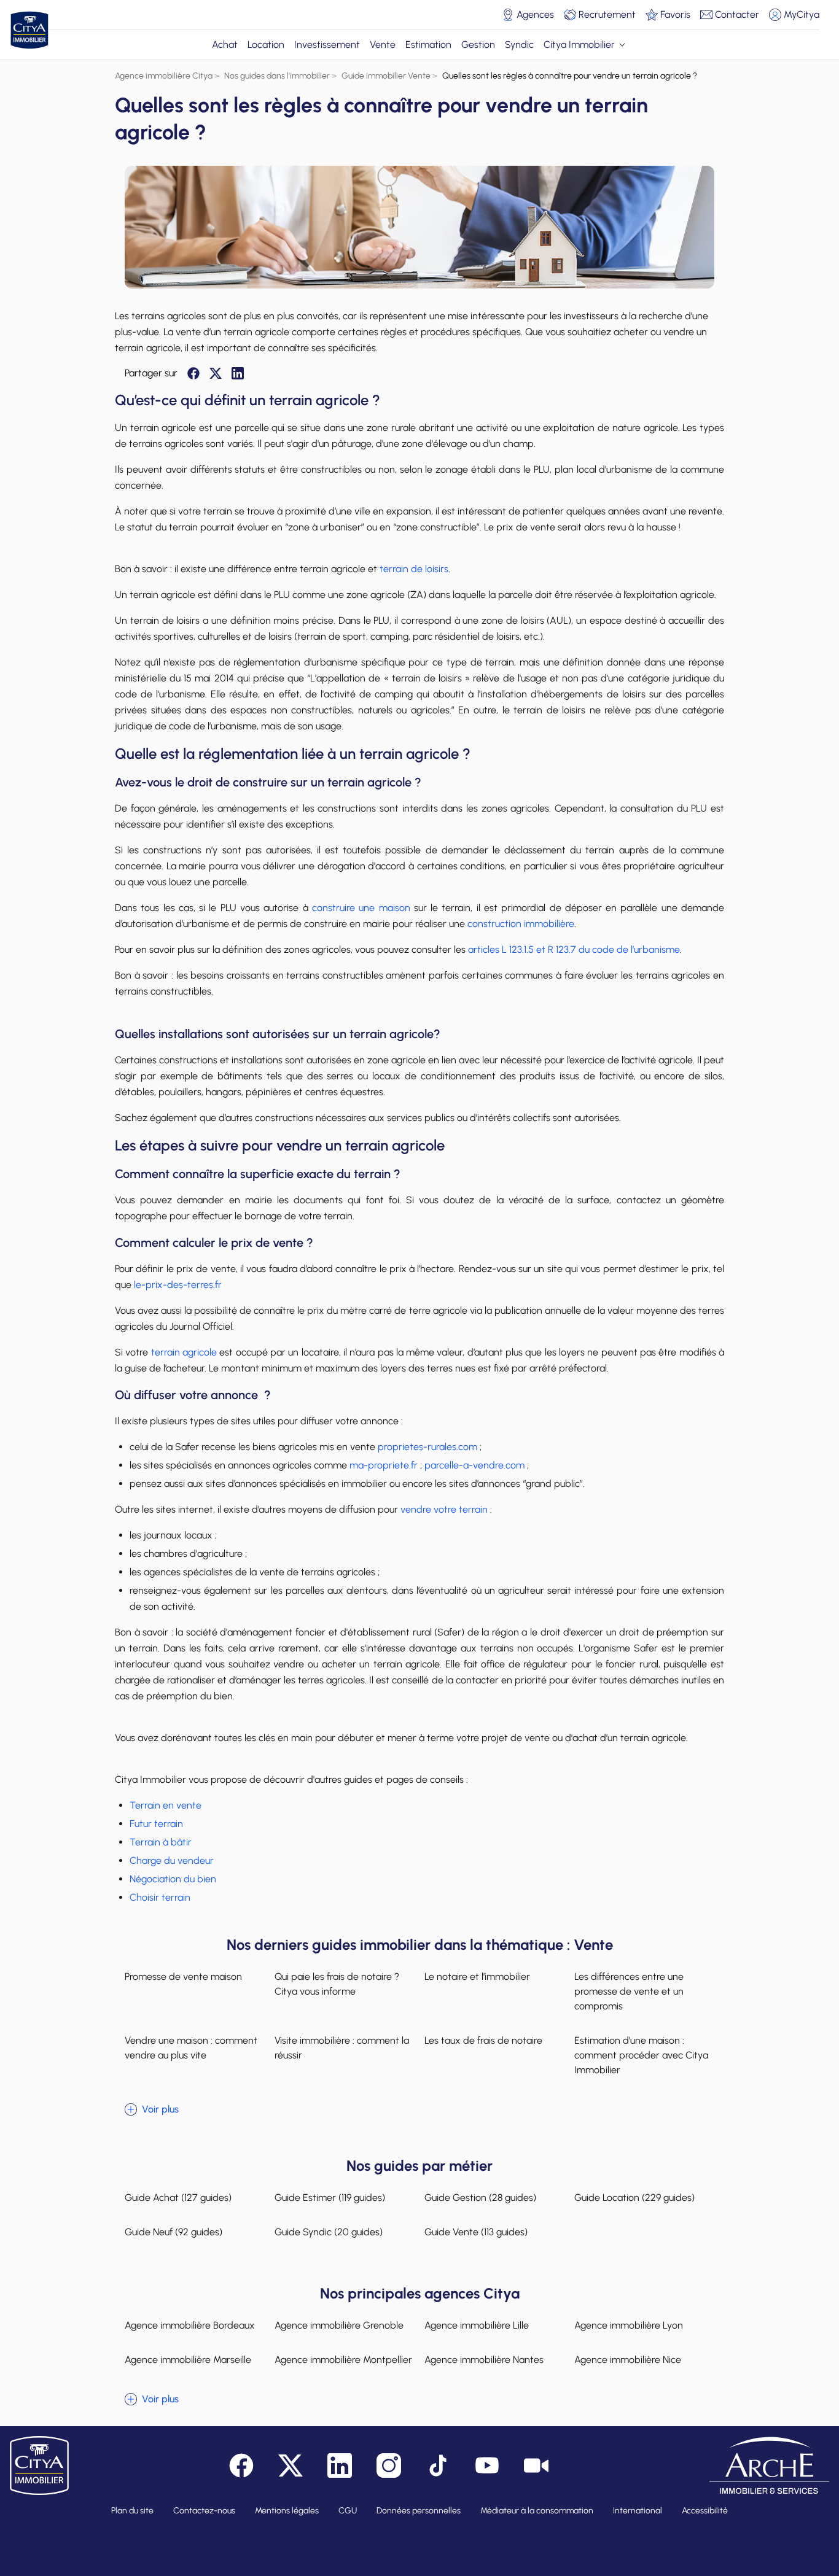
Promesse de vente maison (183, 1977)
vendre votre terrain (444, 1509)
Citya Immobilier (579, 45)
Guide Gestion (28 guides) (480, 2198)
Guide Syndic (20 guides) (329, 2232)
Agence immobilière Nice (628, 2360)
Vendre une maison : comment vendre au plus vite (191, 2048)
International (638, 2511)
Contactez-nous (204, 2511)
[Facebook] (193, 373)
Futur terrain (156, 1824)
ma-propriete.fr (382, 1465)
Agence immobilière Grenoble (339, 2325)
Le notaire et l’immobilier (477, 1977)
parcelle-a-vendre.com (473, 1465)
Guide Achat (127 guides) (178, 2198)
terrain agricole (184, 1352)
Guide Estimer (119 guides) (330, 2198)
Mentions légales (287, 2511)
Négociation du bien (173, 1879)
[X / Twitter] (216, 373)
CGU (348, 2511)
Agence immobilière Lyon (629, 2325)
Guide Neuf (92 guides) (174, 2232)
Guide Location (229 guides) (634, 2198)
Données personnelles (419, 2511)
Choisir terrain (160, 1897)
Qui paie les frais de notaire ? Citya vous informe (337, 1984)
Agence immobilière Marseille (188, 2360)
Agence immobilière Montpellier (343, 2360)
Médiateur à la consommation (537, 2511)
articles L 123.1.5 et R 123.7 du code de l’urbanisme (573, 949)
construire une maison (361, 908)
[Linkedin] (238, 373)
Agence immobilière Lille (477, 2325)
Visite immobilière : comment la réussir (342, 2048)
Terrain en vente (166, 1805)
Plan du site (132, 2511)
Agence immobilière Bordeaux (190, 2325)
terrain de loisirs (414, 569)
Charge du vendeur (172, 1860)
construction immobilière (521, 924)
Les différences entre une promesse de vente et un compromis (629, 1991)
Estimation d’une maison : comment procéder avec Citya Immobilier (641, 2055)
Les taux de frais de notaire (483, 2040)
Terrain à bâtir (161, 1842)
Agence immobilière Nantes (484, 2360)
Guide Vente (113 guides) (476, 2232)
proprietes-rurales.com (426, 1447)
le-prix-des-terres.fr (177, 1285)
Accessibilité (705, 2511)
